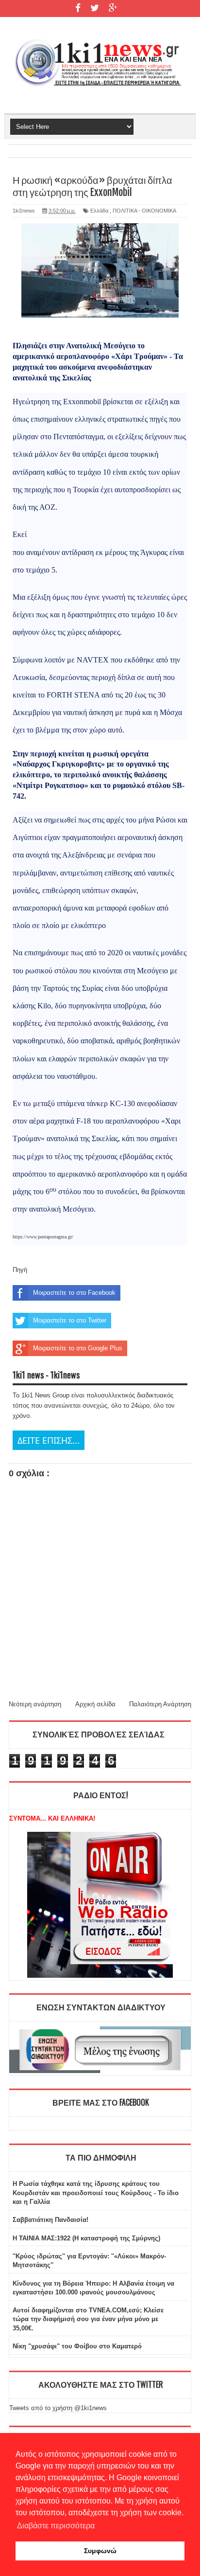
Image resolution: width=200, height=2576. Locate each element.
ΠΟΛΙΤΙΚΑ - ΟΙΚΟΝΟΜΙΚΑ (144, 211)
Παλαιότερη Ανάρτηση (160, 1704)
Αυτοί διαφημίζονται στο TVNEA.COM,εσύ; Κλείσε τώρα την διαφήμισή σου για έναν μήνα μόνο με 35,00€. (88, 2319)
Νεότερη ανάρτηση (35, 1704)
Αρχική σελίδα (95, 1704)
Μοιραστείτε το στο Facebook (74, 1293)
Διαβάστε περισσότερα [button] (56, 2526)
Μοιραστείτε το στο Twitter (70, 1320)
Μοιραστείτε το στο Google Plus (78, 1348)
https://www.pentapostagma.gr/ (43, 1237)
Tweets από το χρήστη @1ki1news (58, 2408)
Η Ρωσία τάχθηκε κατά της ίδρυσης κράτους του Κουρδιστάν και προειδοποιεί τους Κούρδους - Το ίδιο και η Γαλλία (96, 2192)
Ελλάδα (99, 211)
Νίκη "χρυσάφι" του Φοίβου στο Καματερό (77, 2346)
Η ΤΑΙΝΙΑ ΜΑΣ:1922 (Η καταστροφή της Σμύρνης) (86, 2238)
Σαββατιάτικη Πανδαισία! (50, 2220)
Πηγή (20, 1270)
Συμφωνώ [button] (100, 2551)
